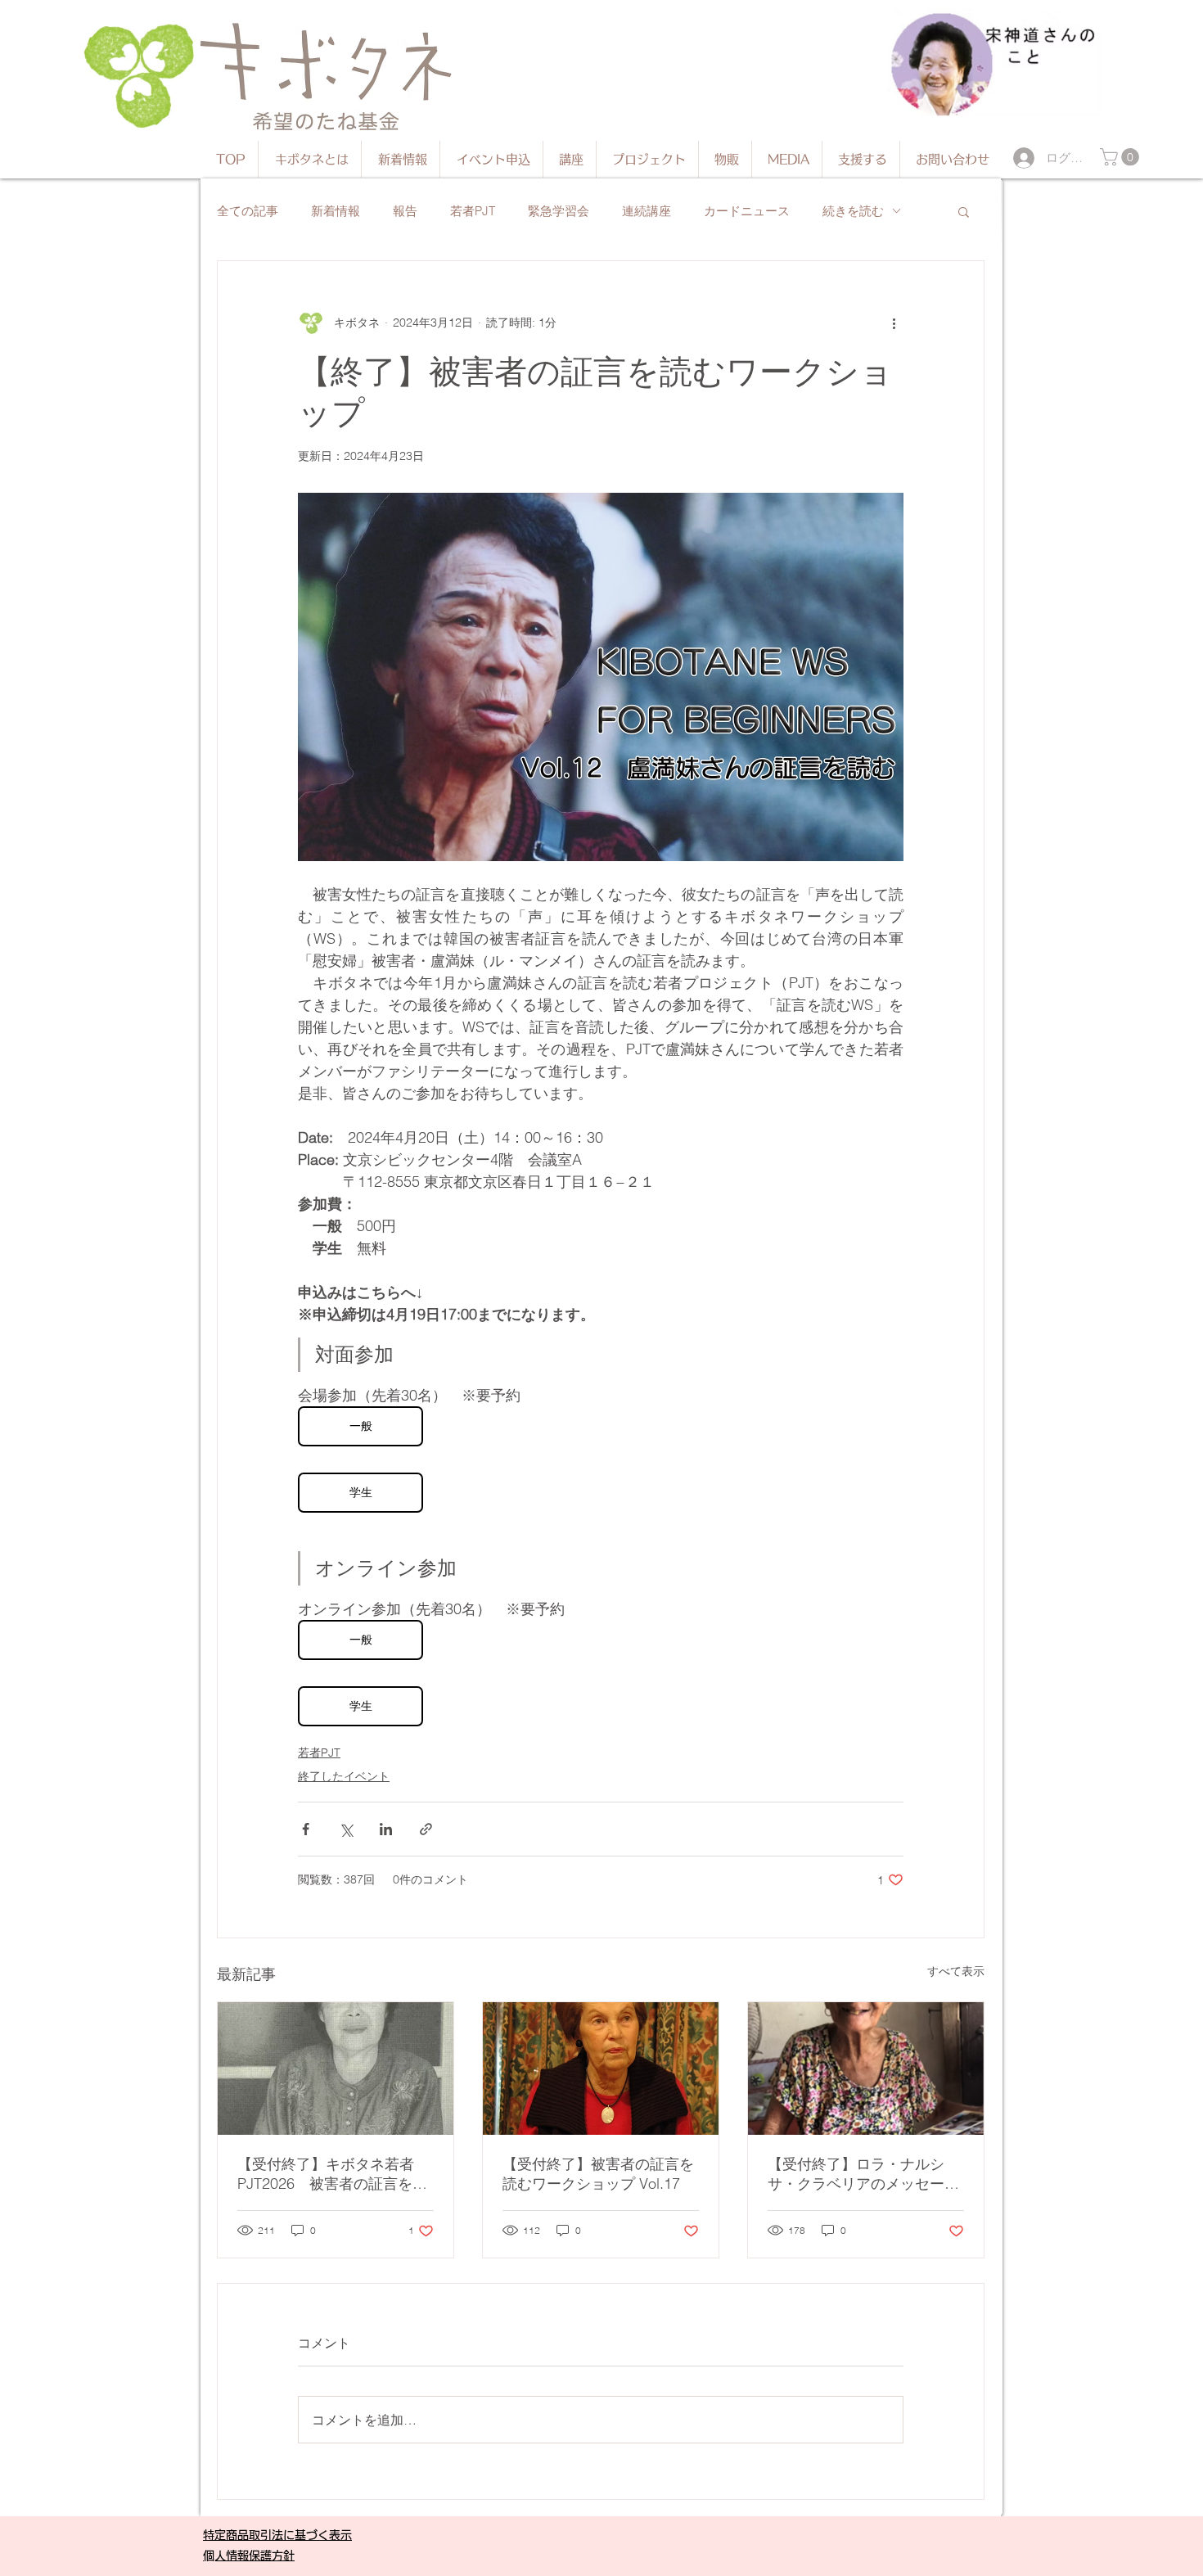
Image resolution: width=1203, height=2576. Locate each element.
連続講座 (647, 211)
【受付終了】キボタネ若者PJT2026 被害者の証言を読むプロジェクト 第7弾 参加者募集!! (332, 2174)
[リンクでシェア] (426, 1829)
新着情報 (336, 211)
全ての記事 (248, 211)
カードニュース (747, 211)
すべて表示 (956, 1971)
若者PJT (473, 211)
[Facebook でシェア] (306, 1829)
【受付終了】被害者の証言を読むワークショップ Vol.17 (598, 2174)
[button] (1122, 157)
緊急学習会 (559, 211)
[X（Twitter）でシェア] (346, 1829)
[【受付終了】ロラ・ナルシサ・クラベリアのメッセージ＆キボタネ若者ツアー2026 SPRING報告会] (866, 2068)
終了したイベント (344, 1776)
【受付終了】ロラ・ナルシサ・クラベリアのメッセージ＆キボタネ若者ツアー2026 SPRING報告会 (863, 2174)
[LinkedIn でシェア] (386, 1829)
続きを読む (853, 211)
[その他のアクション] (894, 323)
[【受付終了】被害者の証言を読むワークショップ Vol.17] (601, 2068)
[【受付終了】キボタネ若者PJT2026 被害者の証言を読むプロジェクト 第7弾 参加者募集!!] (336, 2068)
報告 (405, 211)
